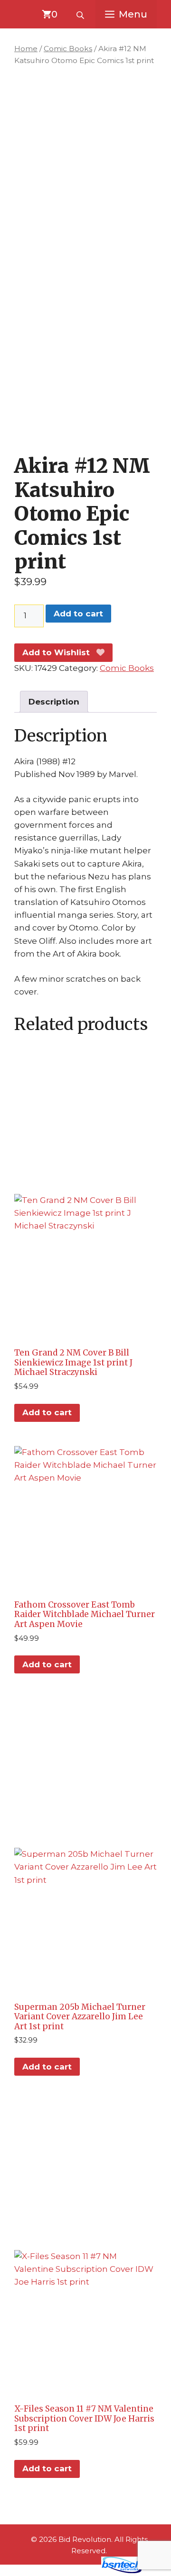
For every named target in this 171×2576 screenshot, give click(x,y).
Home (26, 49)
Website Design (64, 2571)
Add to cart (78, 614)
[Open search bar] (81, 14)
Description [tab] (54, 702)
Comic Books (68, 49)
